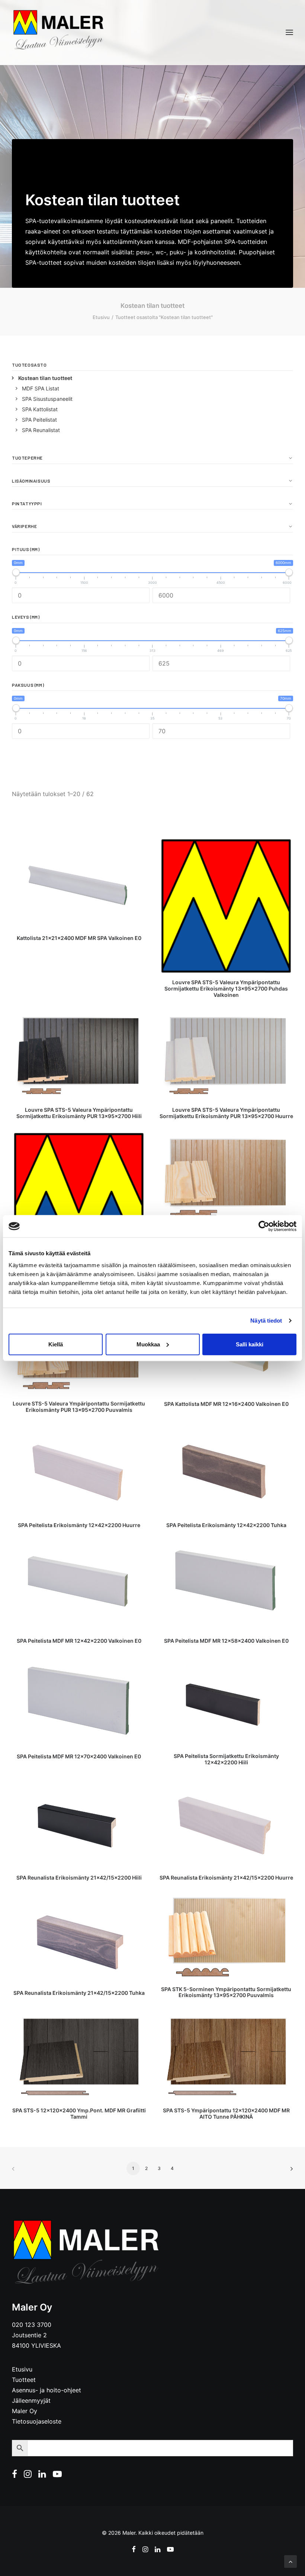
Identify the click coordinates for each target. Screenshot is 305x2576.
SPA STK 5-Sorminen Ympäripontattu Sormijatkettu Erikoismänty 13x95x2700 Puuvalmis (226, 1992)
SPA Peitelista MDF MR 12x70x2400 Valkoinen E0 (79, 1756)
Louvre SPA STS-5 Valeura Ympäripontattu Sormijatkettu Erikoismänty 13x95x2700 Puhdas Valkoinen (226, 988)
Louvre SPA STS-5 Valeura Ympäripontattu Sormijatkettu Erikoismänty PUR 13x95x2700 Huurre (226, 1113)
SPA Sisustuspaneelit (47, 399)
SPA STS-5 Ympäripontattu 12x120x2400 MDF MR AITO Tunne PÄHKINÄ (226, 2113)
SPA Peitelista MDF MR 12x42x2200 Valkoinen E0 (79, 1641)
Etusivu (101, 317)
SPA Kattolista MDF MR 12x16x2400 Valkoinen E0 (226, 1404)
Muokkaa (148, 1344)
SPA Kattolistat (40, 409)
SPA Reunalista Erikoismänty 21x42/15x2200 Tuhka (79, 1993)
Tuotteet (24, 2380)
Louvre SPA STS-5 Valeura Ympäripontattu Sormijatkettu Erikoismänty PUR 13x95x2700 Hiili (79, 1113)
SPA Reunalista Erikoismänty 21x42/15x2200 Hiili (79, 1878)
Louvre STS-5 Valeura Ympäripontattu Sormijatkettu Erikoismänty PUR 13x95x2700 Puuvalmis (79, 1407)
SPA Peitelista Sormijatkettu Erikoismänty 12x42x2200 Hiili (226, 1759)
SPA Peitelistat (39, 420)
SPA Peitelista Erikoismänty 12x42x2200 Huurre (79, 1525)
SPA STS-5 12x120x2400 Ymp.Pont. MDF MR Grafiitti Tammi (79, 2113)
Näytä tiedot (266, 1321)
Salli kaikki (250, 1344)
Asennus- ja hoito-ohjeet (46, 2390)
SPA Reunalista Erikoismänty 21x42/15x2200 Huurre (226, 1878)
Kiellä (56, 1344)
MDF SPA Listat (41, 388)
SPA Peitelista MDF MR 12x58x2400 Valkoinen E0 (226, 1641)
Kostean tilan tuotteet (45, 378)
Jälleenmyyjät (31, 2400)
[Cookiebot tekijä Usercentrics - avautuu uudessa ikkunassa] (264, 1226)
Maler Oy (25, 2411)
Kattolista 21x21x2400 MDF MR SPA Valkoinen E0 (79, 938)
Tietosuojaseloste (37, 2421)
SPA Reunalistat (41, 430)
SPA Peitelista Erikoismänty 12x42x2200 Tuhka (226, 1525)
